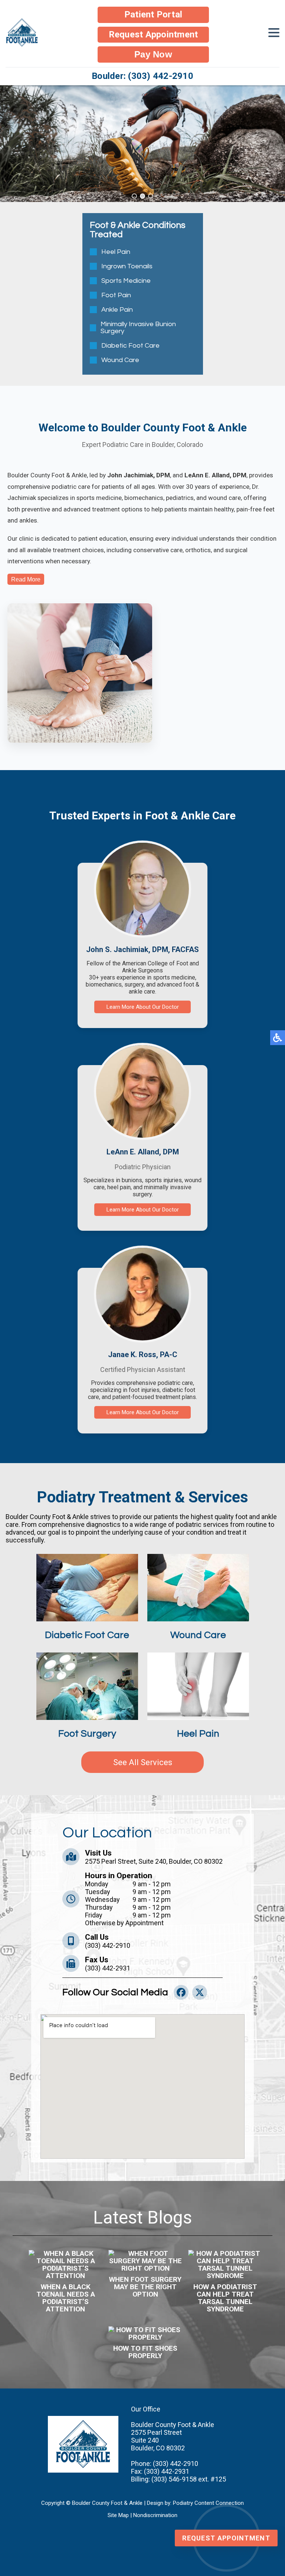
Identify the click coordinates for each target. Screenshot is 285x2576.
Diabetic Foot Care (130, 346)
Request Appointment (153, 34)
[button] (134, 196)
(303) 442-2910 (108, 1945)
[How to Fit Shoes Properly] (145, 2334)
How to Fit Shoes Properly (145, 2352)
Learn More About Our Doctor (143, 1007)
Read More (26, 579)
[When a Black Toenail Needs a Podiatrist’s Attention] (66, 2265)
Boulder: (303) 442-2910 (142, 76)
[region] (142, 144)
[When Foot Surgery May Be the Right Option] (145, 2261)
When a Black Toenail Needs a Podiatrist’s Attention (66, 2298)
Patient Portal (153, 14)
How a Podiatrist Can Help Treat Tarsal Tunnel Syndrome (225, 2298)
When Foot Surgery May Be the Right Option (145, 2287)
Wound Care (120, 360)
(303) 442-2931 (108, 1968)
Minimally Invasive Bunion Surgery (138, 328)
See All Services (143, 1762)
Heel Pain (116, 252)
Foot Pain (116, 295)
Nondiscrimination (155, 2515)
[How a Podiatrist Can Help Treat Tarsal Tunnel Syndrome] (225, 2265)
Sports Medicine (126, 281)
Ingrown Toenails (127, 266)
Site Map (118, 2515)
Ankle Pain (117, 310)
